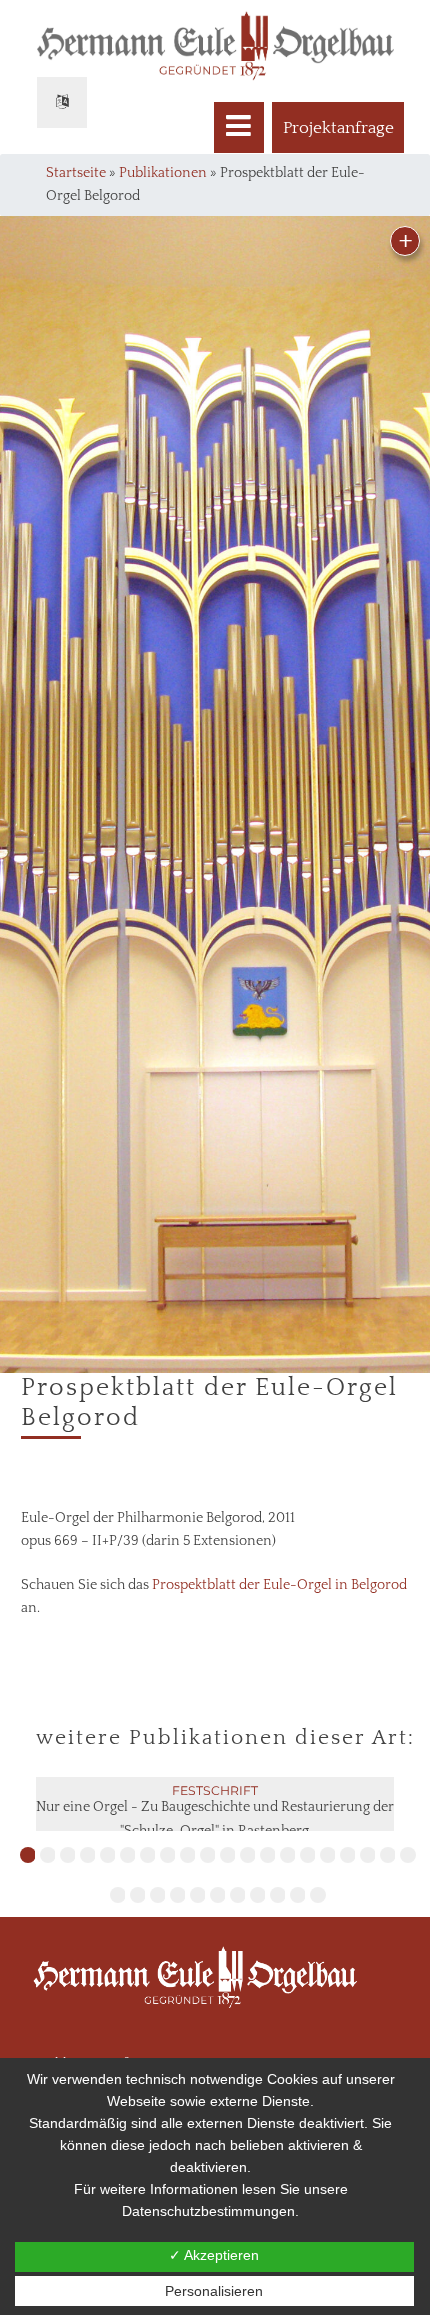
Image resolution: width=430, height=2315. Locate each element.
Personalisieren (214, 2291)
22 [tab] (138, 1895)
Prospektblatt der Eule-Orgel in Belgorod (279, 1585)
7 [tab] (148, 1855)
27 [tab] (238, 1895)
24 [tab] (178, 1895)
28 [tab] (258, 1895)
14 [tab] (288, 1855)
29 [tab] (278, 1895)
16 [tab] (328, 1855)
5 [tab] (108, 1855)
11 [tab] (228, 1855)
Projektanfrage (338, 128)
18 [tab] (368, 1855)
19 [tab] (388, 1855)
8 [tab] (168, 1855)
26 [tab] (218, 1895)
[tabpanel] (215, 1822)
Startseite (76, 173)
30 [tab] (298, 1895)
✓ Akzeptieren (214, 2255)
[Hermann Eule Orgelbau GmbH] (215, 1997)
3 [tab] (68, 1855)
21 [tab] (118, 1895)
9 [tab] (188, 1855)
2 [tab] (48, 1855)
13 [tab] (268, 1855)
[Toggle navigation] (239, 127)
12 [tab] (248, 1855)
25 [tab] (198, 1895)
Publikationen (163, 173)
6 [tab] (128, 1855)
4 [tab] (88, 1855)
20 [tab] (408, 1855)
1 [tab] (28, 1855)
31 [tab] (318, 1895)
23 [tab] (158, 1895)
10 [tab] (208, 1855)
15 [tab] (308, 1855)
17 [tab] (348, 1855)
